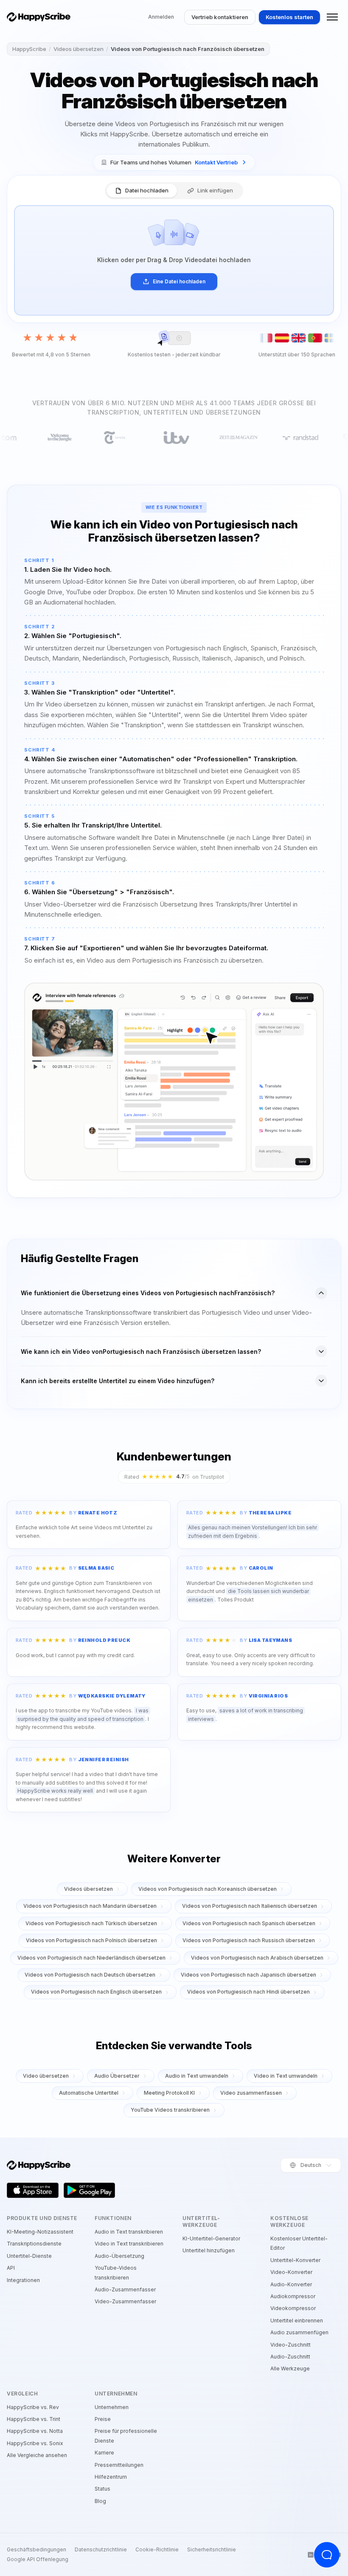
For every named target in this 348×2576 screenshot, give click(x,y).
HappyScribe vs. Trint (34, 2419)
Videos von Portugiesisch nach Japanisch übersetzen (248, 1975)
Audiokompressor (293, 2296)
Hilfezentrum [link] (111, 2477)
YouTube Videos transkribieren (170, 2110)
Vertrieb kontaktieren (220, 17)
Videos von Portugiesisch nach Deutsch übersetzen (90, 1975)
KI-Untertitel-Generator (211, 2238)
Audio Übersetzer (117, 2076)
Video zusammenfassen (251, 2093)
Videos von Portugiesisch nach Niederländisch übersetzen (91, 1958)
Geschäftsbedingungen (36, 2550)
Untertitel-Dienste (29, 2256)
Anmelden (161, 17)
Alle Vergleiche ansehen (37, 2455)
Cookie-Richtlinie (157, 2550)
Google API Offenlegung (38, 2559)
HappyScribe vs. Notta (35, 2431)
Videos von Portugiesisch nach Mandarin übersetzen (90, 1906)
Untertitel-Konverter (295, 2260)
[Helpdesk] (327, 2555)
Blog (100, 2501)
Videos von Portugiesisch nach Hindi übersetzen (248, 1992)
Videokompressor (293, 2308)
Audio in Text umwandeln (197, 2076)
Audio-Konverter (291, 2284)
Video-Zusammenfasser (125, 2301)
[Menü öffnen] (332, 17)
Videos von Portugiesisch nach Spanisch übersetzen (249, 1923)
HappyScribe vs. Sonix (35, 2443)
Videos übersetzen (79, 49)
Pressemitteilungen (119, 2465)
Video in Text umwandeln (286, 2076)
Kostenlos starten (289, 17)
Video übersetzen (46, 2076)
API (11, 2268)
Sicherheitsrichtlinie (212, 2550)
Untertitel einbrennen (297, 2320)
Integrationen (23, 2280)
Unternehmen (112, 2407)
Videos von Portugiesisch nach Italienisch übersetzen (250, 1906)
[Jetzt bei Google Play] (90, 2190)
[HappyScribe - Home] (39, 17)
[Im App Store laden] (33, 2190)
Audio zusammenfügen (299, 2332)
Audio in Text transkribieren (129, 2232)
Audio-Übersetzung (119, 2256)
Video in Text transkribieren (129, 2244)
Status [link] (102, 2489)
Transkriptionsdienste (34, 2244)
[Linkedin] (311, 2555)
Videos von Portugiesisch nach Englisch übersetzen (96, 1992)
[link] (174, 162)
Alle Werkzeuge (290, 2368)
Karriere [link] (104, 2453)
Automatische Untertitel (89, 2093)
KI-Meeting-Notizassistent (40, 2232)
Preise (103, 2419)
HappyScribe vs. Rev (33, 2407)
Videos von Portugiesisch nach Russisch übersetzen (249, 1940)
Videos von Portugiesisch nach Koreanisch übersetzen (208, 1889)
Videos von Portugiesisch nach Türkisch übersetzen (91, 1923)
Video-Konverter (291, 2272)
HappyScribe (29, 49)
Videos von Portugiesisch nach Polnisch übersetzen (91, 1940)
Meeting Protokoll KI (169, 2093)
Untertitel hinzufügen (209, 2250)
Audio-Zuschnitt (290, 2357)
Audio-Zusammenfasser (125, 2289)
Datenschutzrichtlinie (101, 2550)
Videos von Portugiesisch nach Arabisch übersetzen (257, 1958)
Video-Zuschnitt (290, 2345)
